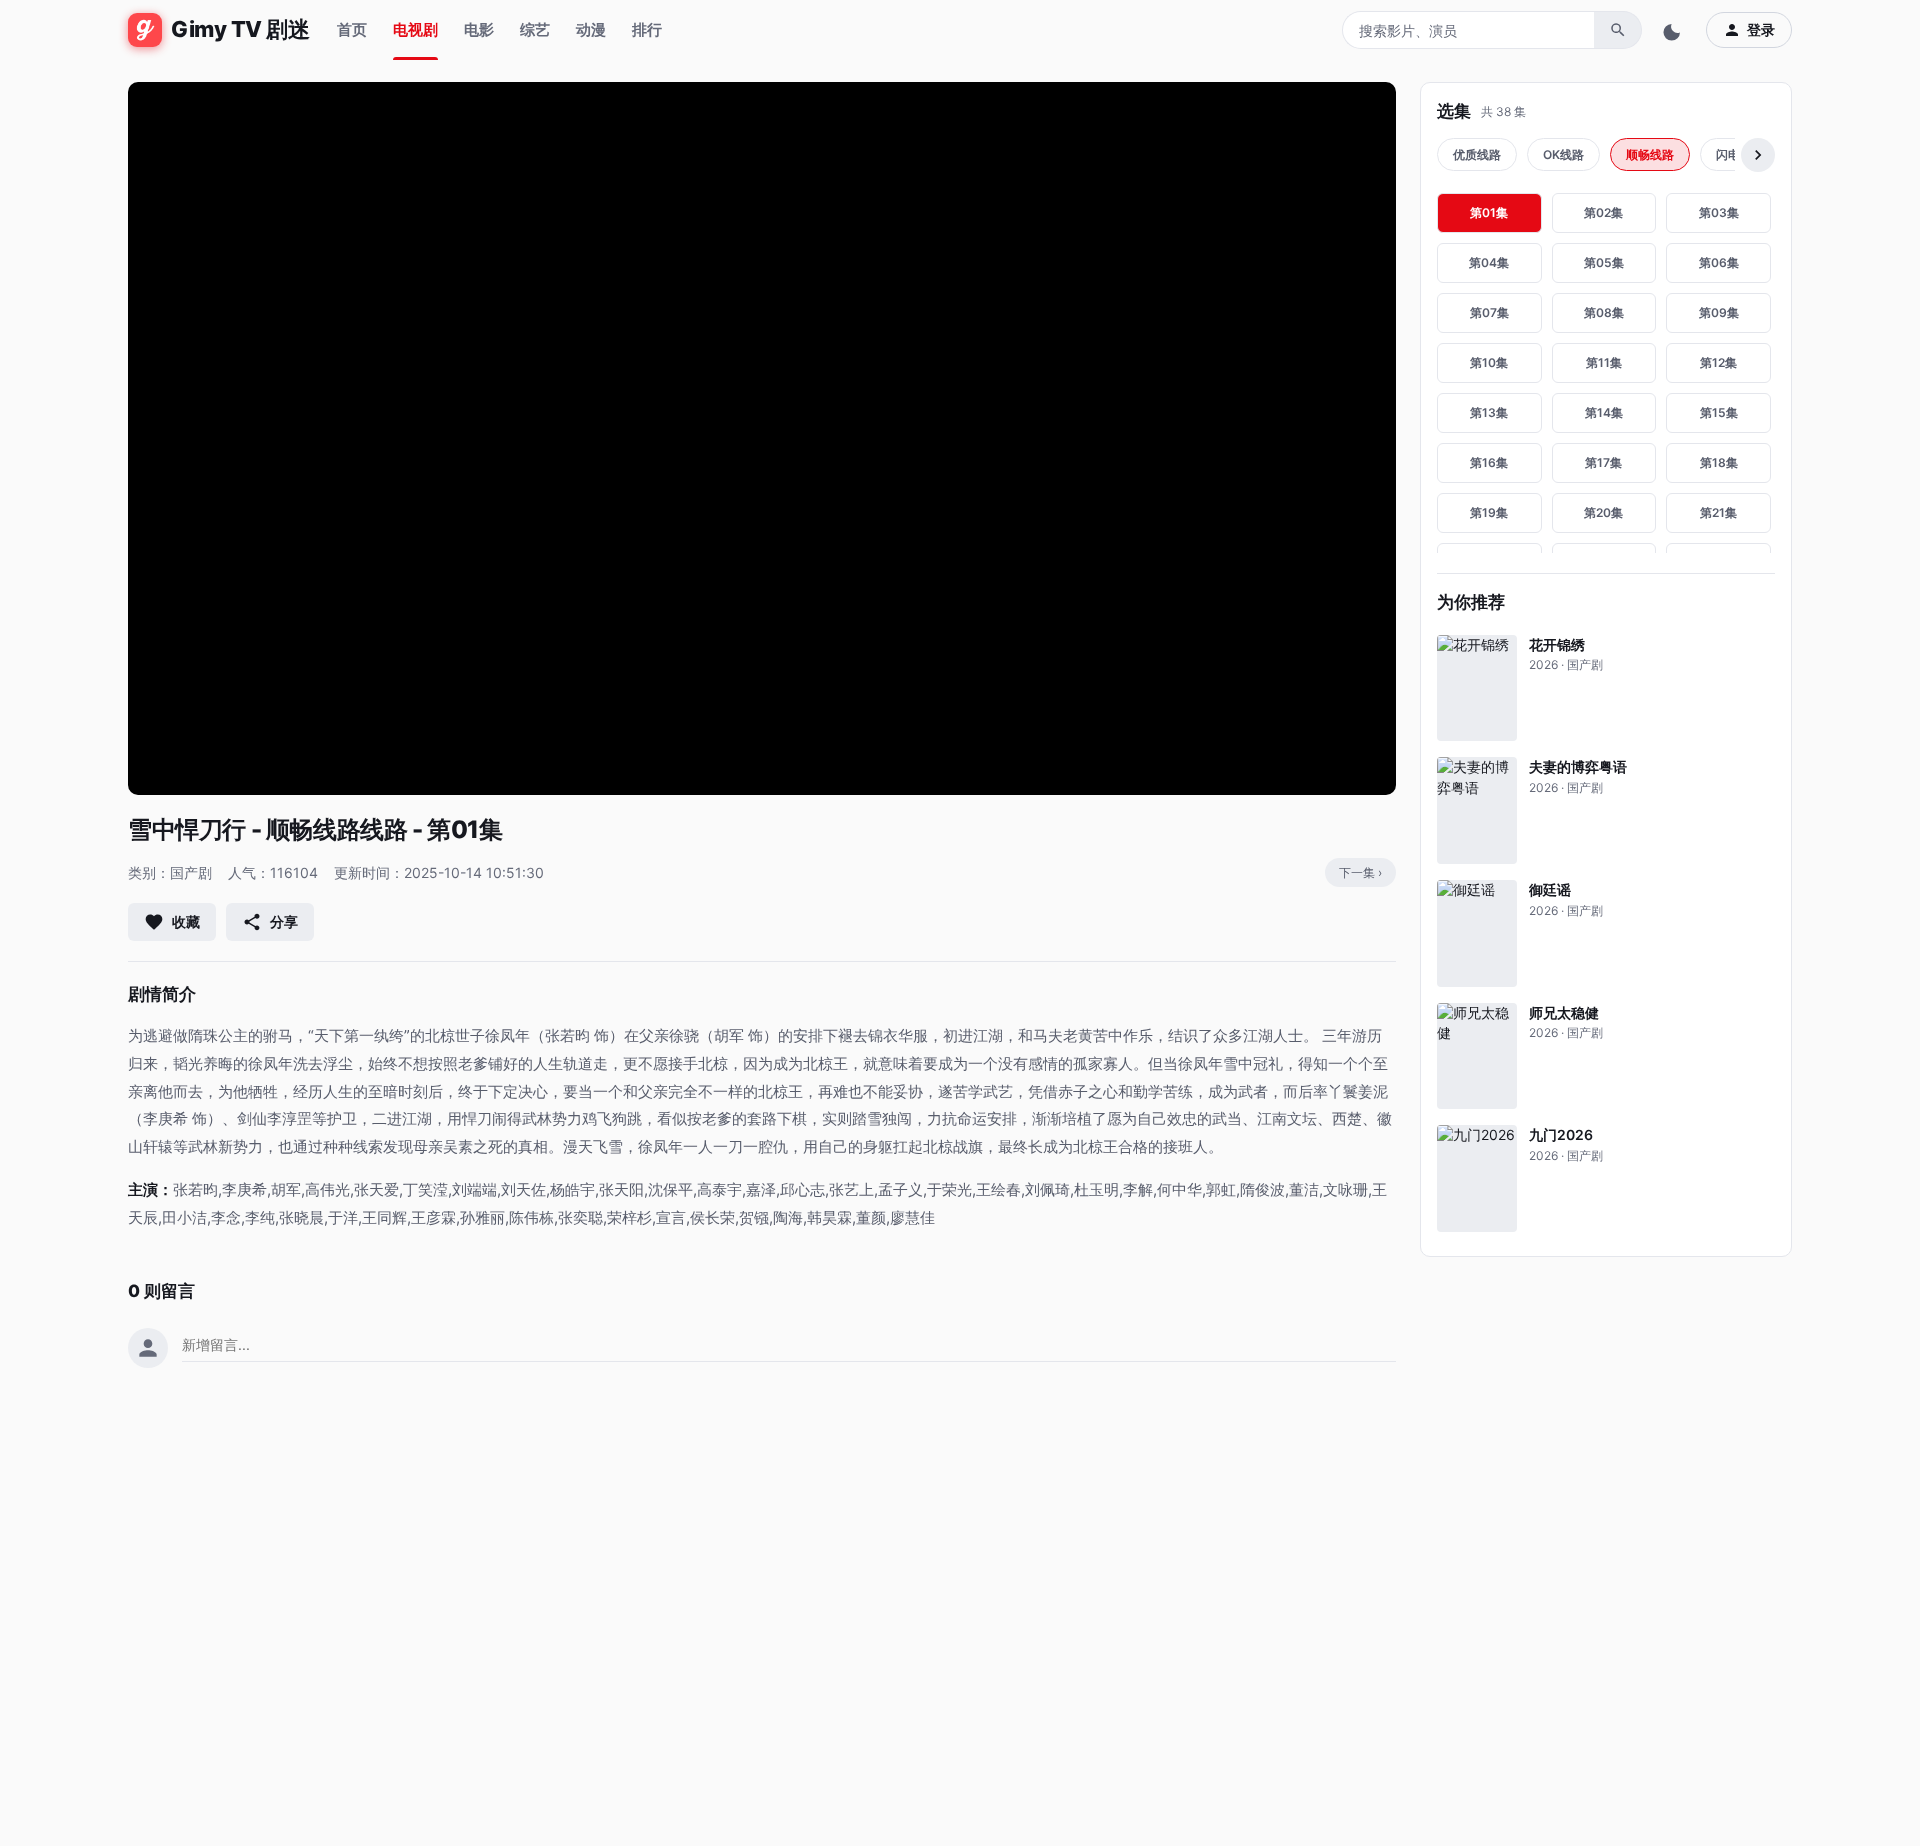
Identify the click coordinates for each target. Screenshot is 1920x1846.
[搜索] (1618, 30)
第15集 (1719, 412)
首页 (352, 29)
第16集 (1489, 462)
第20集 (1603, 512)
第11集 (1604, 362)
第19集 (1489, 512)
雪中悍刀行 (187, 829)
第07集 (1489, 312)
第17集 (1603, 462)
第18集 (1719, 462)
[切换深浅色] (1674, 30)
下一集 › (1360, 872)
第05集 (1604, 262)
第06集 (1719, 262)
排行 (647, 29)
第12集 (1718, 362)
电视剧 (415, 29)
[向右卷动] (1758, 155)
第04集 (1489, 262)
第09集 (1719, 312)
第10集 (1489, 362)
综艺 (535, 29)
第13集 (1489, 412)
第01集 (1489, 212)
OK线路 (1563, 154)
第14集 (1604, 412)
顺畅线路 (1650, 154)
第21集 (1718, 512)
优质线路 (1477, 154)
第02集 (1603, 212)
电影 (479, 29)
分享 (284, 921)
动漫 (591, 29)
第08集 (1604, 312)
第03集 (1719, 212)
